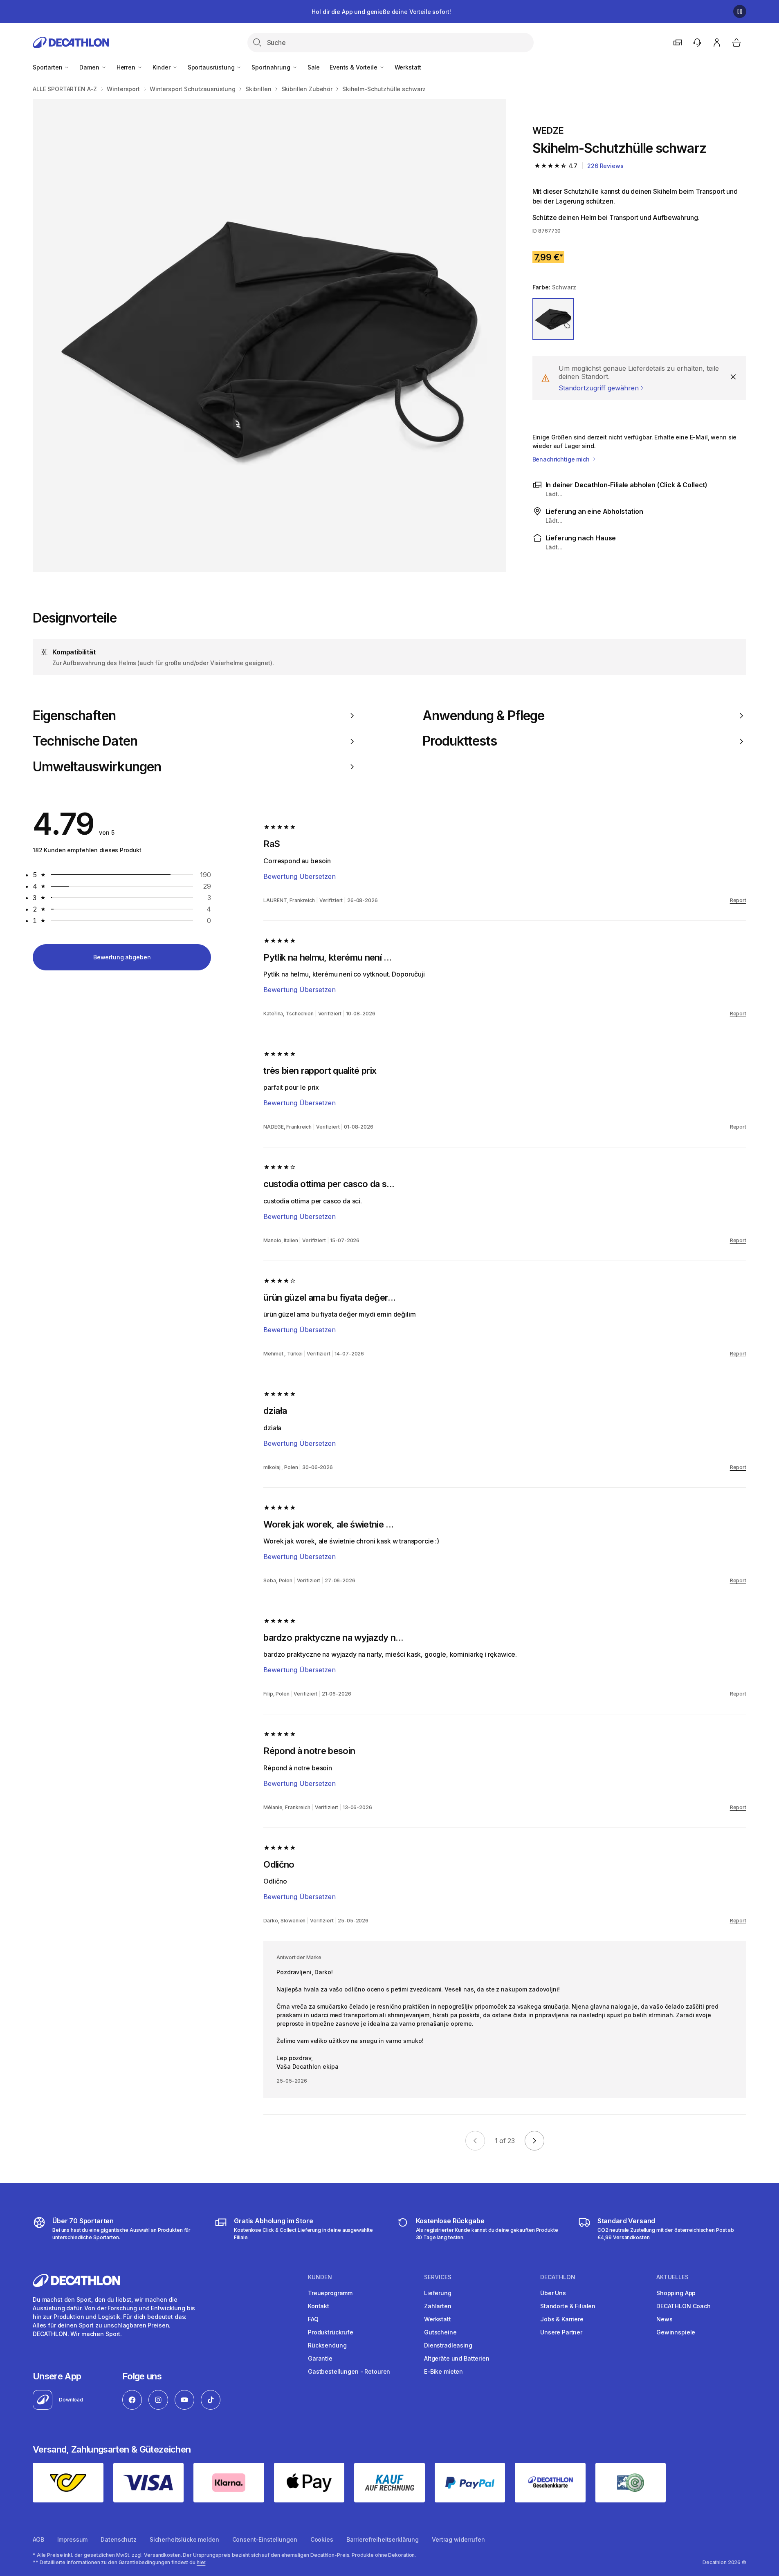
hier (201, 2562)
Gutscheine (440, 2332)
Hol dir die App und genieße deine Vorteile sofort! (381, 12)
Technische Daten (85, 741)
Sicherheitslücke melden (184, 2539)
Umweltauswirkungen (97, 767)
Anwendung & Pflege (484, 716)
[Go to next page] (534, 2141)
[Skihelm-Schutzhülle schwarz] (269, 336)
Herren (127, 67)
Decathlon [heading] (558, 2277)
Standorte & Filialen (568, 2306)
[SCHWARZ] (553, 319)
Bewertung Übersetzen (300, 876)
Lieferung (438, 2293)
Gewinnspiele (676, 2332)
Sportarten (48, 67)
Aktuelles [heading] (672, 2277)
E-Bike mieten (443, 2371)
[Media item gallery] (269, 336)
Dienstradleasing (448, 2345)
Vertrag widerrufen (458, 2539)
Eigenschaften (74, 716)
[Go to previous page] (475, 2141)
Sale (314, 67)
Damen (90, 67)
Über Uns (553, 2293)
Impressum (73, 2539)
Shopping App (676, 2293)
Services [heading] (438, 2277)
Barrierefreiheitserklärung (383, 2539)
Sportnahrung (272, 67)
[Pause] (740, 11)
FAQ (313, 2319)
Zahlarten (438, 2306)
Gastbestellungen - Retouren (349, 2371)
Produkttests (460, 741)
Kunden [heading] (320, 2277)
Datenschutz (118, 2539)
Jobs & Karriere (562, 2319)
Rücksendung (327, 2345)
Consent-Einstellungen (265, 2539)
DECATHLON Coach (684, 2306)
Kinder (162, 67)
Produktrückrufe (331, 2332)
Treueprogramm (330, 2293)
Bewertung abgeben (122, 957)
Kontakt (319, 2306)
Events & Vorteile (354, 67)
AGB (38, 2539)
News (664, 2319)
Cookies (322, 2539)
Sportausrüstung (212, 67)
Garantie (320, 2358)
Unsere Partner (561, 2332)
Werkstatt (408, 67)
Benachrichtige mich (562, 459)
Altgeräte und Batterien (457, 2358)
